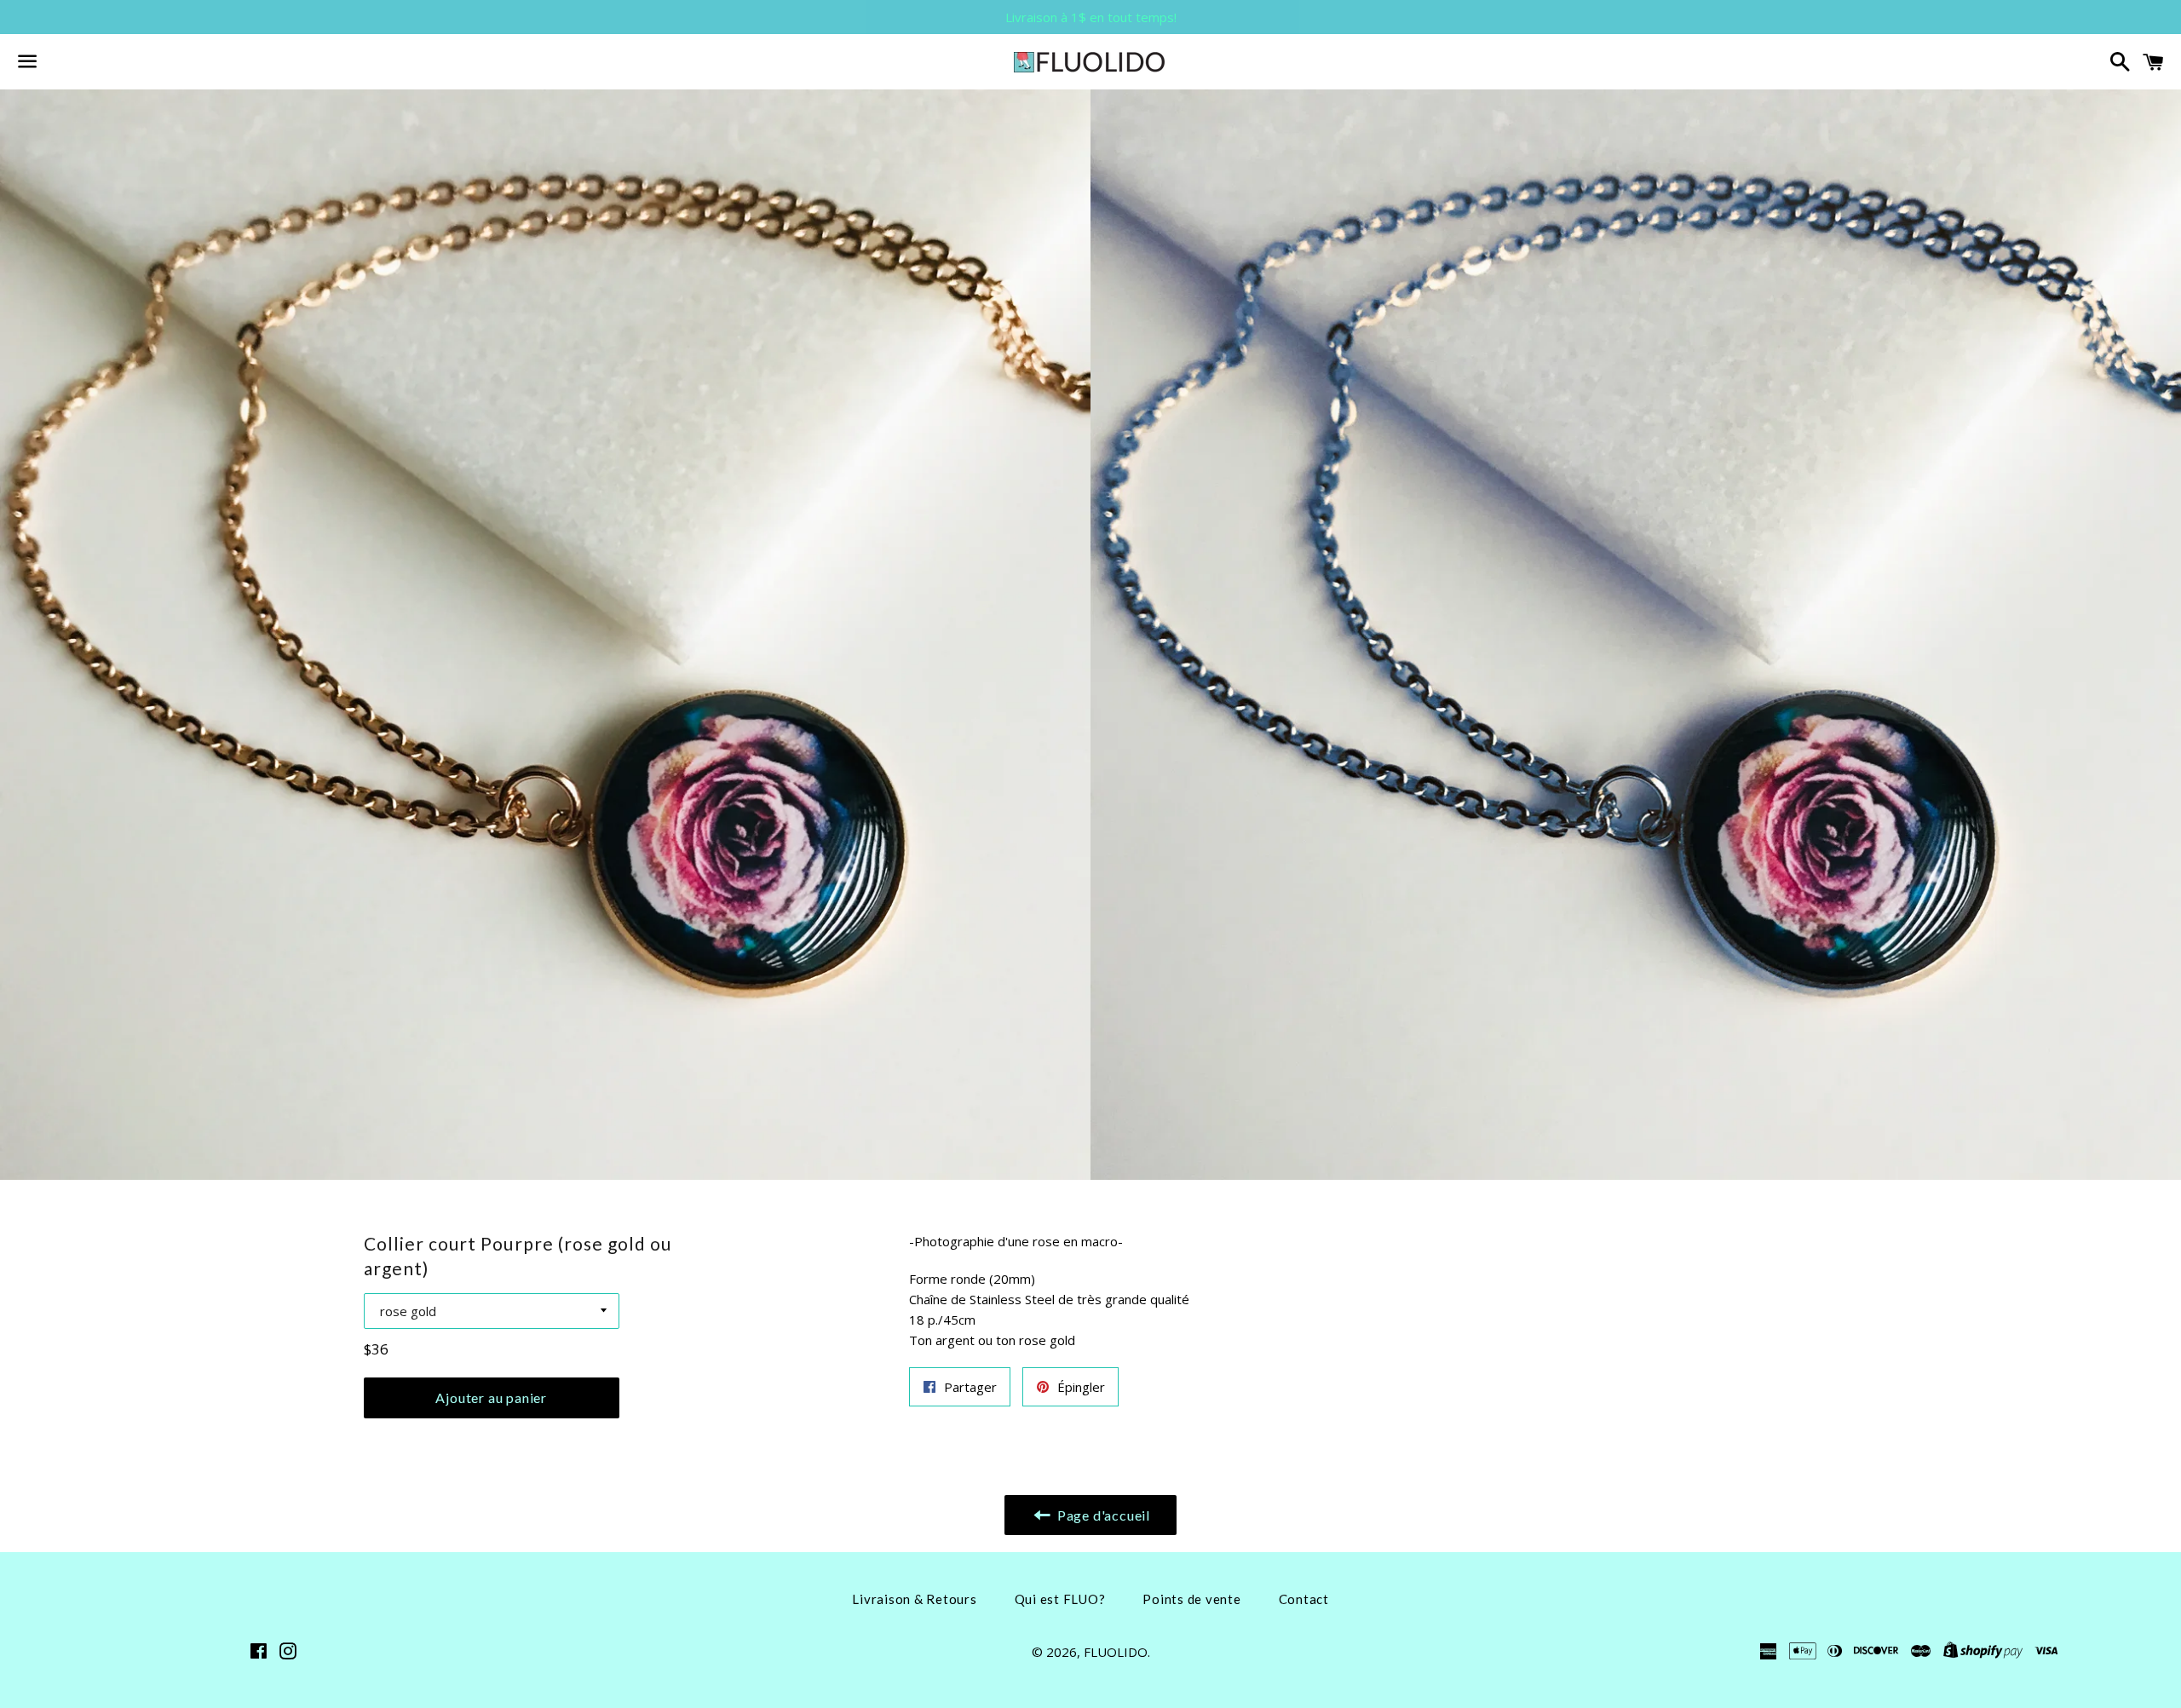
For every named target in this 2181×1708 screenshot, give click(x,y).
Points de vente (1191, 1599)
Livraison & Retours (914, 1599)
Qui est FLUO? (1060, 1599)
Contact (1304, 1599)
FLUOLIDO (1116, 1652)
